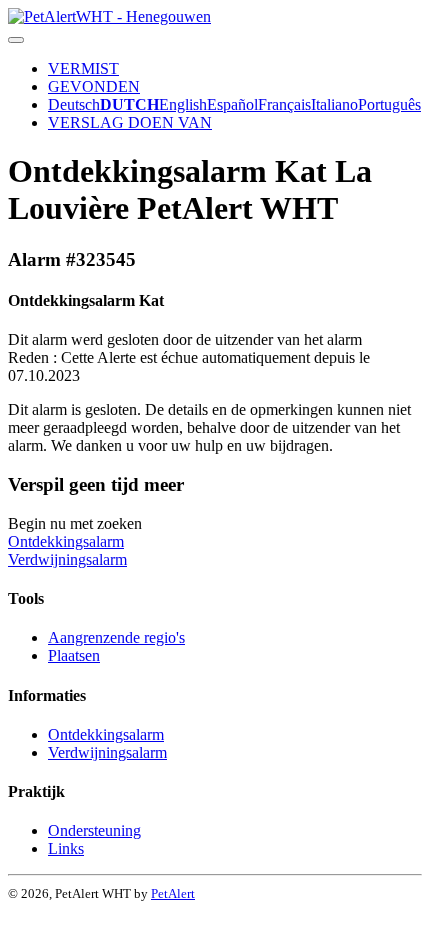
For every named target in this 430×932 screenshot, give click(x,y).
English (183, 104)
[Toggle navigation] (16, 40)
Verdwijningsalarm (67, 559)
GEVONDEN (94, 86)
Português (389, 104)
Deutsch (74, 104)
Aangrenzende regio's (116, 637)
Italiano (334, 104)
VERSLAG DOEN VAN (130, 122)
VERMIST (83, 68)
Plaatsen (74, 655)
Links (66, 848)
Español (232, 104)
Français (284, 104)
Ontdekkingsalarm (66, 541)
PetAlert (173, 893)
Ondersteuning (94, 830)
